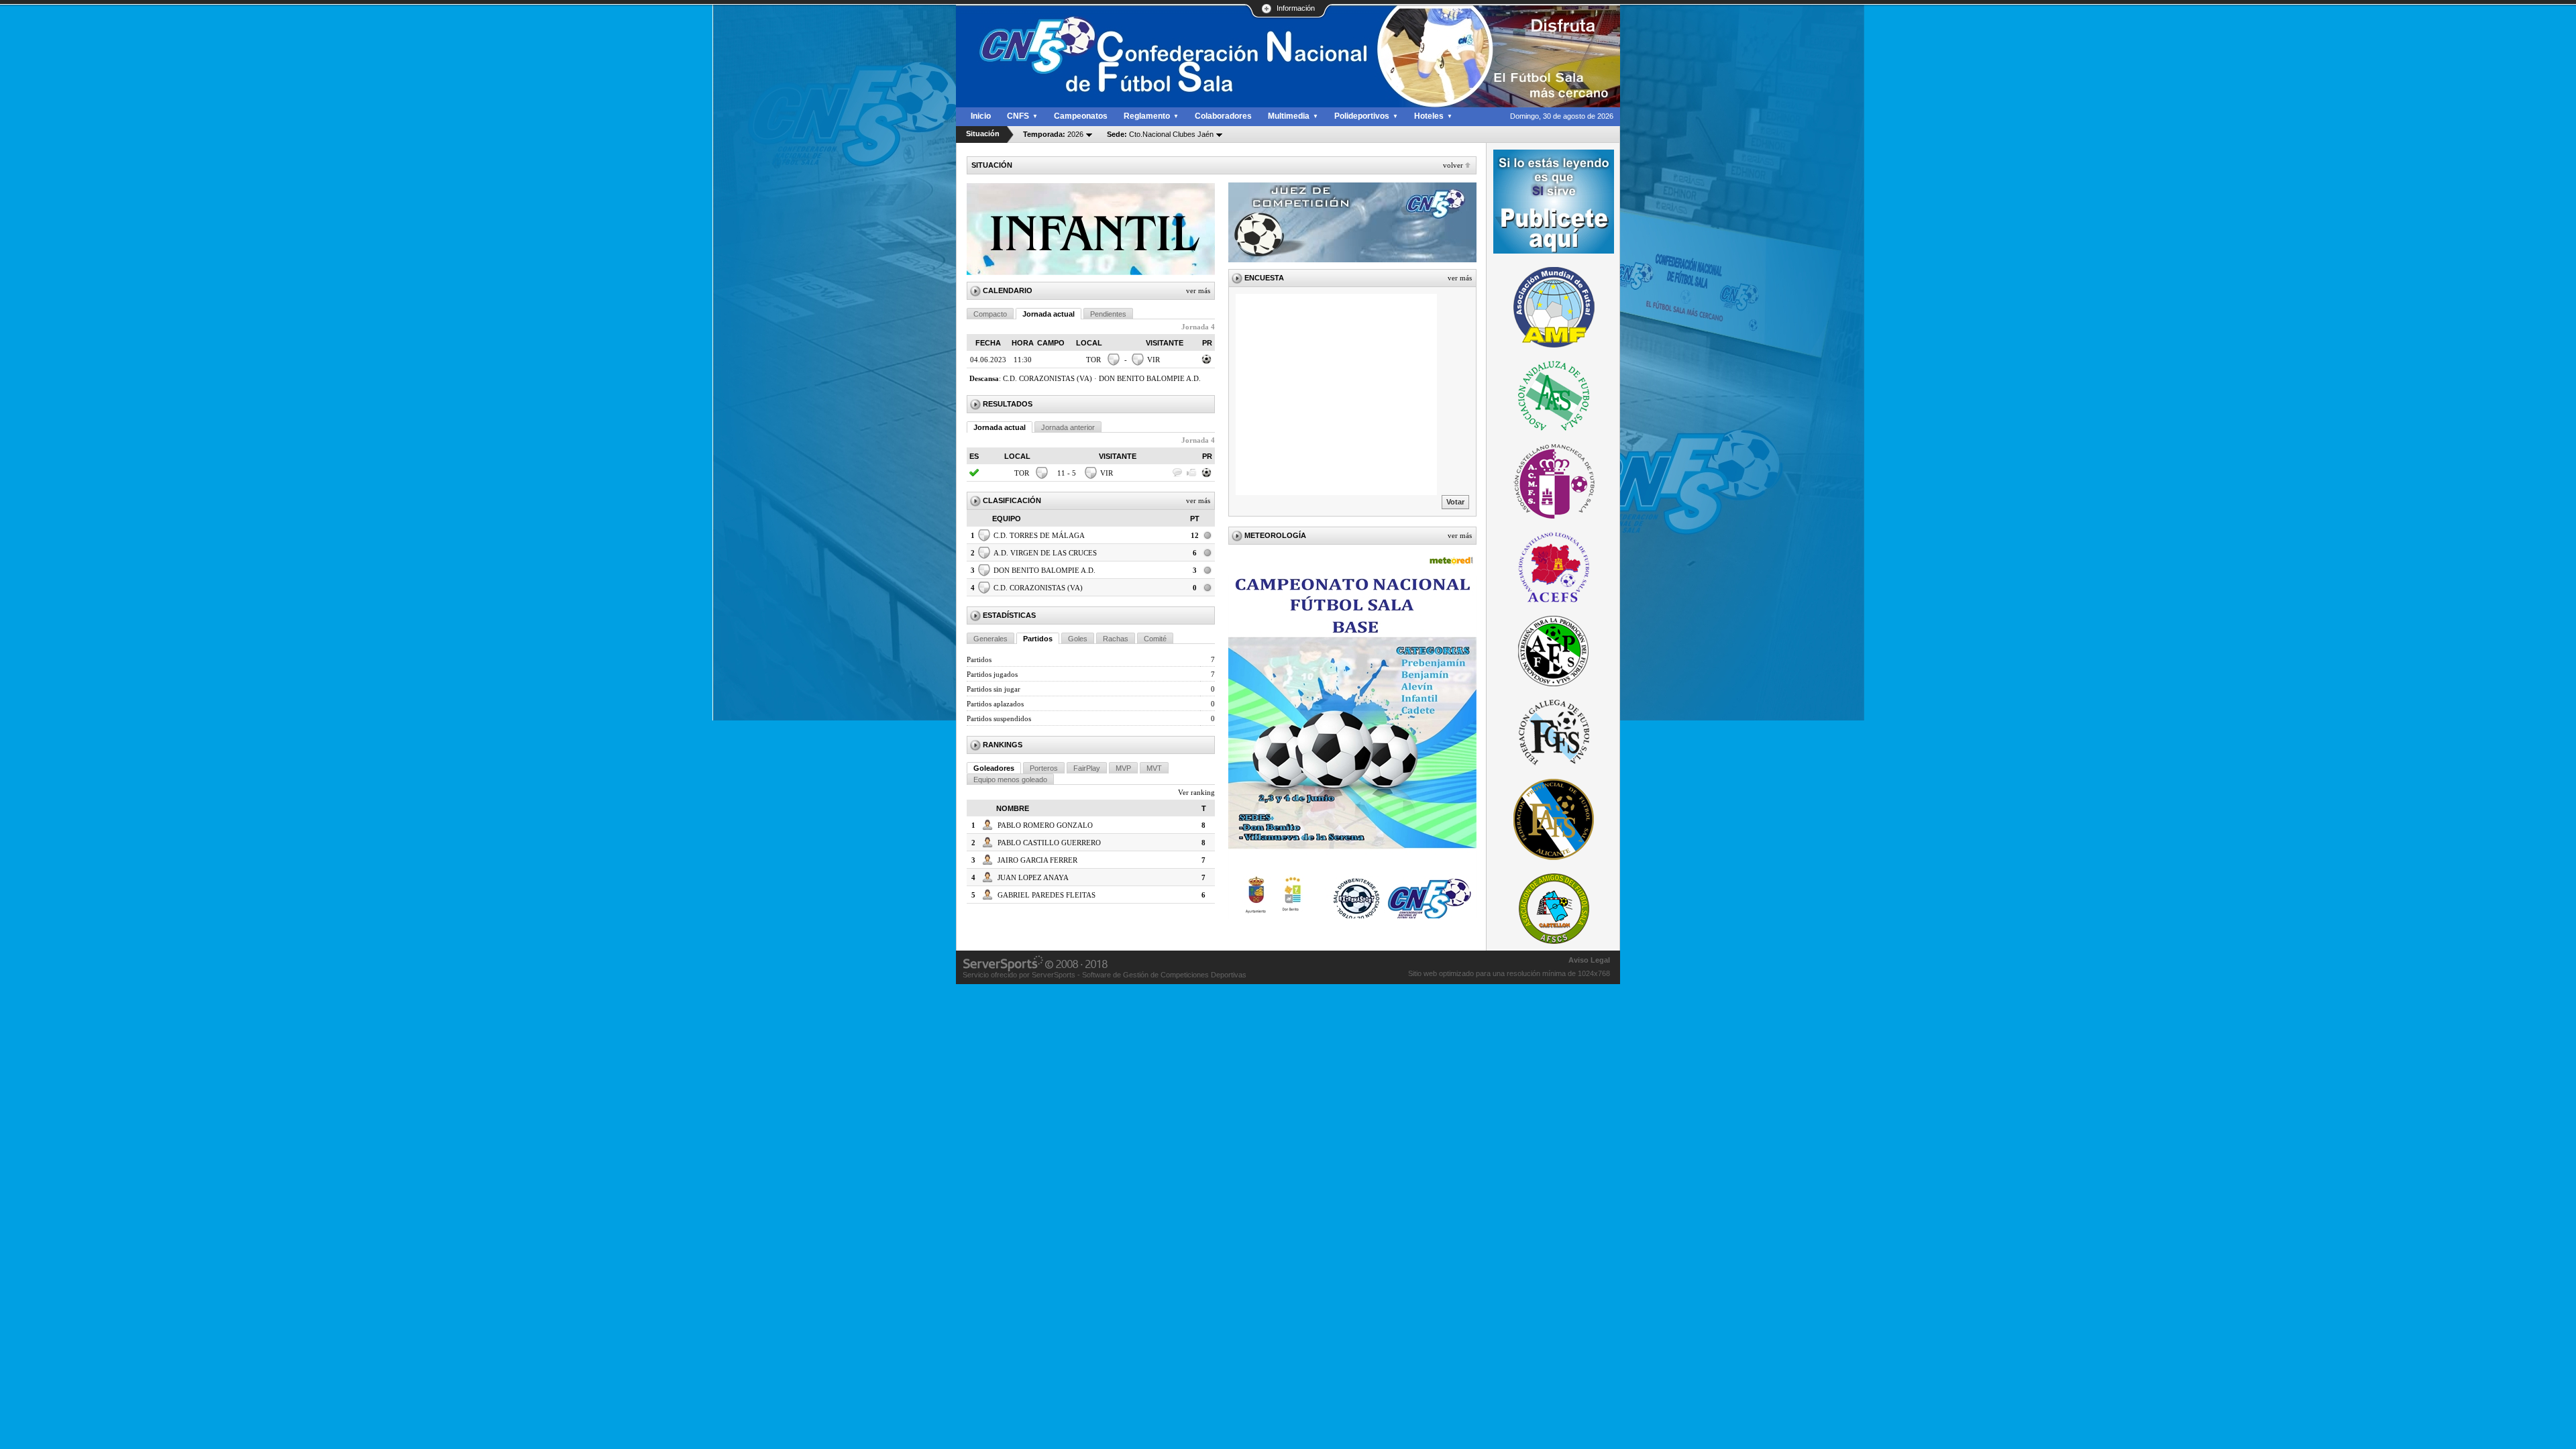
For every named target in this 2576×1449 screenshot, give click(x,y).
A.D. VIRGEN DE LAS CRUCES (1045, 553)
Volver (1453, 165)
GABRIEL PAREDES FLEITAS (1046, 895)
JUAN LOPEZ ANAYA (1033, 877)
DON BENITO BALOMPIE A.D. (1150, 378)
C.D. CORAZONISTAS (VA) (1048, 378)
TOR (1093, 360)
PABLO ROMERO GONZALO (1045, 825)
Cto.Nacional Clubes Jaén (1160, 134)
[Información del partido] (1207, 363)
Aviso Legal (1589, 960)
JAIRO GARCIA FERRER (1037, 860)
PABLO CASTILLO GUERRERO (1049, 843)
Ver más (1198, 290)
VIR (1153, 360)
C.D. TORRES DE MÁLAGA (1039, 535)
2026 (1053, 134)
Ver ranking (1196, 792)
